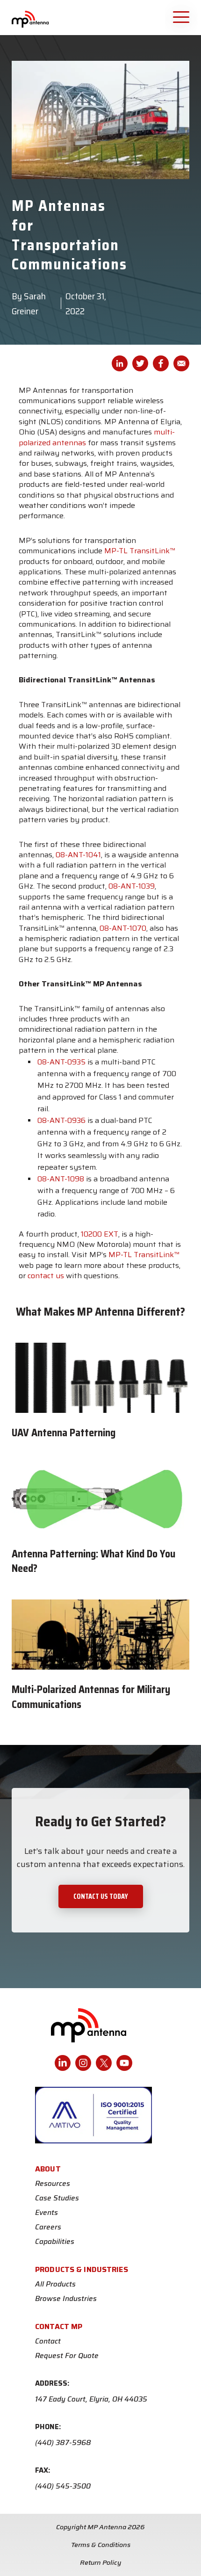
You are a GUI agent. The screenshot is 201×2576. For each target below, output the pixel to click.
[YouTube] (124, 2063)
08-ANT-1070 (123, 928)
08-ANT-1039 (132, 886)
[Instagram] (83, 2063)
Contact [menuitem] (48, 2341)
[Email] (181, 363)
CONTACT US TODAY (101, 1896)
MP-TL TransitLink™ (140, 551)
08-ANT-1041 (78, 855)
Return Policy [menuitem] (101, 2562)
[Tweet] (140, 363)
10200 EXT (100, 1234)
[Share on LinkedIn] (120, 363)
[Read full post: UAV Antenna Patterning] (100, 1378)
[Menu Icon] (182, 16)
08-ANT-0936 (61, 1120)
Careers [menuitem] (48, 2227)
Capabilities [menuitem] (55, 2242)
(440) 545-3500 (63, 2486)
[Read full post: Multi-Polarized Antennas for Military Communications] (100, 1635)
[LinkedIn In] (63, 2063)
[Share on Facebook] (161, 363)
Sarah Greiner (29, 304)
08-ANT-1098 (61, 1179)
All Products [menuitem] (55, 2284)
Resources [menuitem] (53, 2184)
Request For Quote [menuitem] (67, 2356)
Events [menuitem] (47, 2213)
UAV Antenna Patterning (64, 1433)
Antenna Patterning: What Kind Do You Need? (93, 1561)
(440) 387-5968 (63, 2443)
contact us (46, 1276)
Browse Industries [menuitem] (66, 2299)
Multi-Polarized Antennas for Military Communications (91, 1697)
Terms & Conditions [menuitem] (101, 2545)
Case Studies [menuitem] (57, 2198)
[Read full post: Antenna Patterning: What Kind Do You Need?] (100, 1499)
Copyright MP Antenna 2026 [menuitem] (100, 2527)
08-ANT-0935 (61, 1062)
